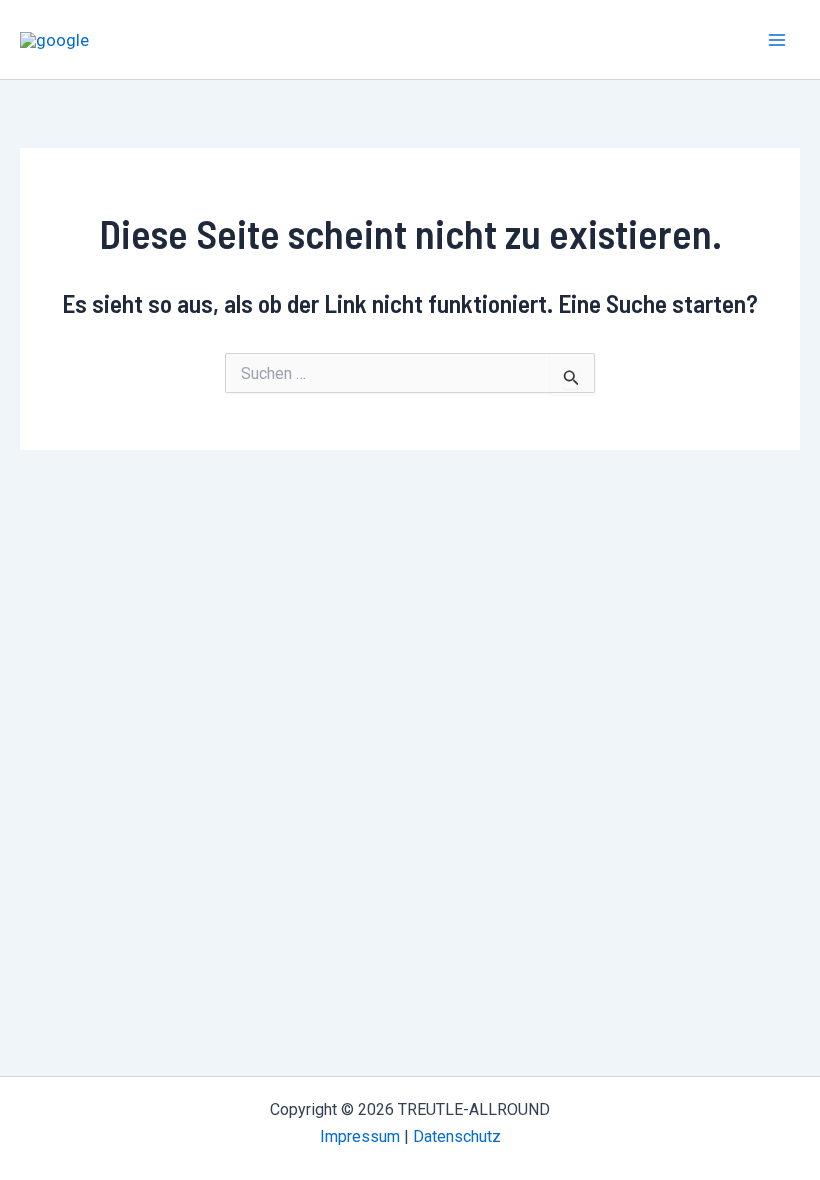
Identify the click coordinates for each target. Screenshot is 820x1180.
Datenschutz (457, 1136)
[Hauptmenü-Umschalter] (778, 40)
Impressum (360, 1136)
